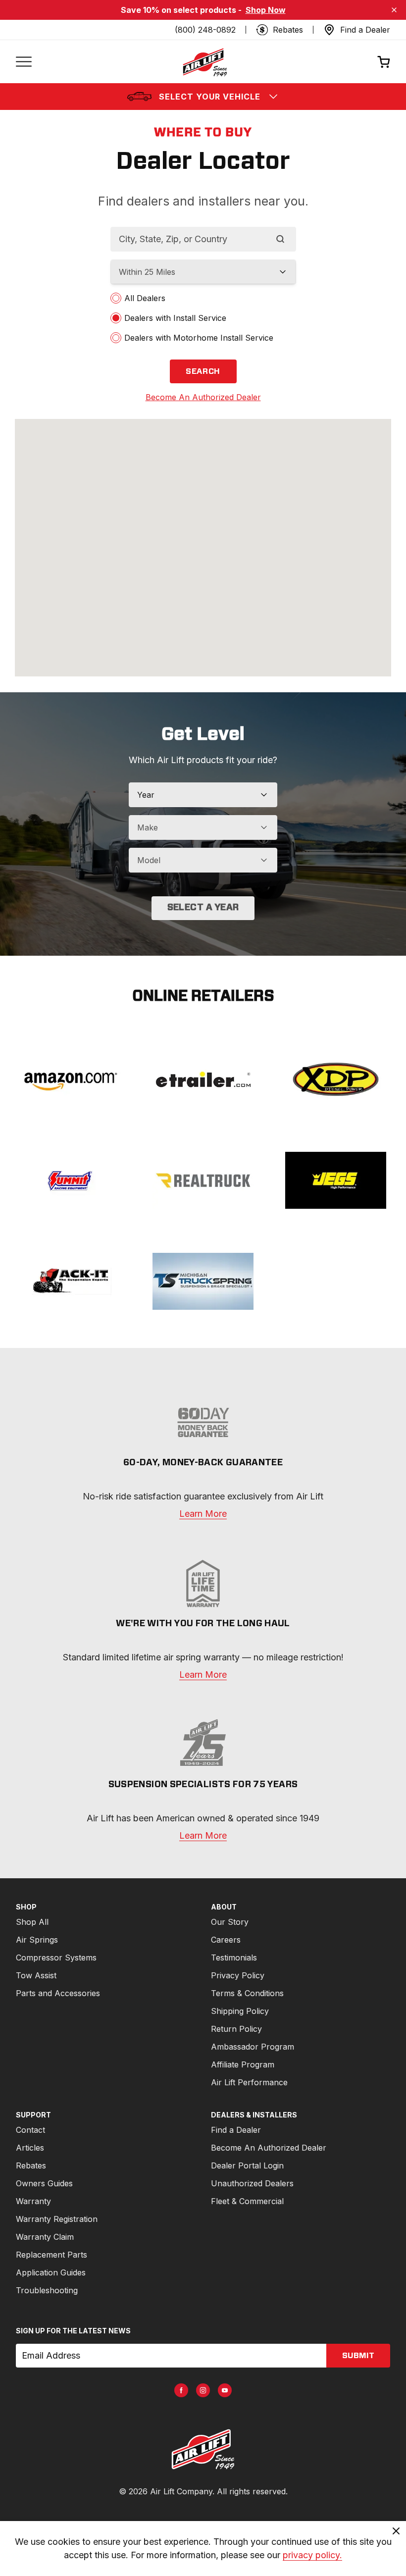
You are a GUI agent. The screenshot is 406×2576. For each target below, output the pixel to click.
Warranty (33, 2201)
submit (358, 2356)
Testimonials (234, 1958)
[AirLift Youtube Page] (225, 2390)
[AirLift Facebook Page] (181, 2390)
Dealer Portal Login (247, 2165)
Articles (30, 2148)
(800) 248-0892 (205, 30)
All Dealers (145, 298)
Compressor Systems (56, 1958)
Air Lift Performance (249, 2082)
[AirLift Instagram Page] (203, 2390)
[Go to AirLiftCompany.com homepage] (203, 2449)
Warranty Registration (57, 2219)
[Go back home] (204, 62)
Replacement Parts (51, 2255)
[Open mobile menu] (24, 62)
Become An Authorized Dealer (269, 2148)
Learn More (203, 1514)
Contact (30, 2130)
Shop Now (266, 10)
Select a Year (203, 908)
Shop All (32, 1922)
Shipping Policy (240, 2011)
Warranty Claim (45, 2237)
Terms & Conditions (247, 1993)
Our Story (230, 1922)
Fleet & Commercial (247, 2201)
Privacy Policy (238, 1975)
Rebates (31, 2165)
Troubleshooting (47, 2290)
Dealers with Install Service (175, 318)
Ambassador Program (253, 2047)
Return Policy (236, 2029)
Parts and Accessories (58, 1993)
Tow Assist (36, 1975)
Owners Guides (44, 2183)
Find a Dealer (236, 2130)
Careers (226, 1940)
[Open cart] (384, 62)
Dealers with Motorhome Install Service (199, 338)
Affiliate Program (243, 2064)
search (203, 371)
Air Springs (37, 1940)
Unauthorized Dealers (252, 2183)
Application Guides (51, 2272)
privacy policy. (312, 2555)
